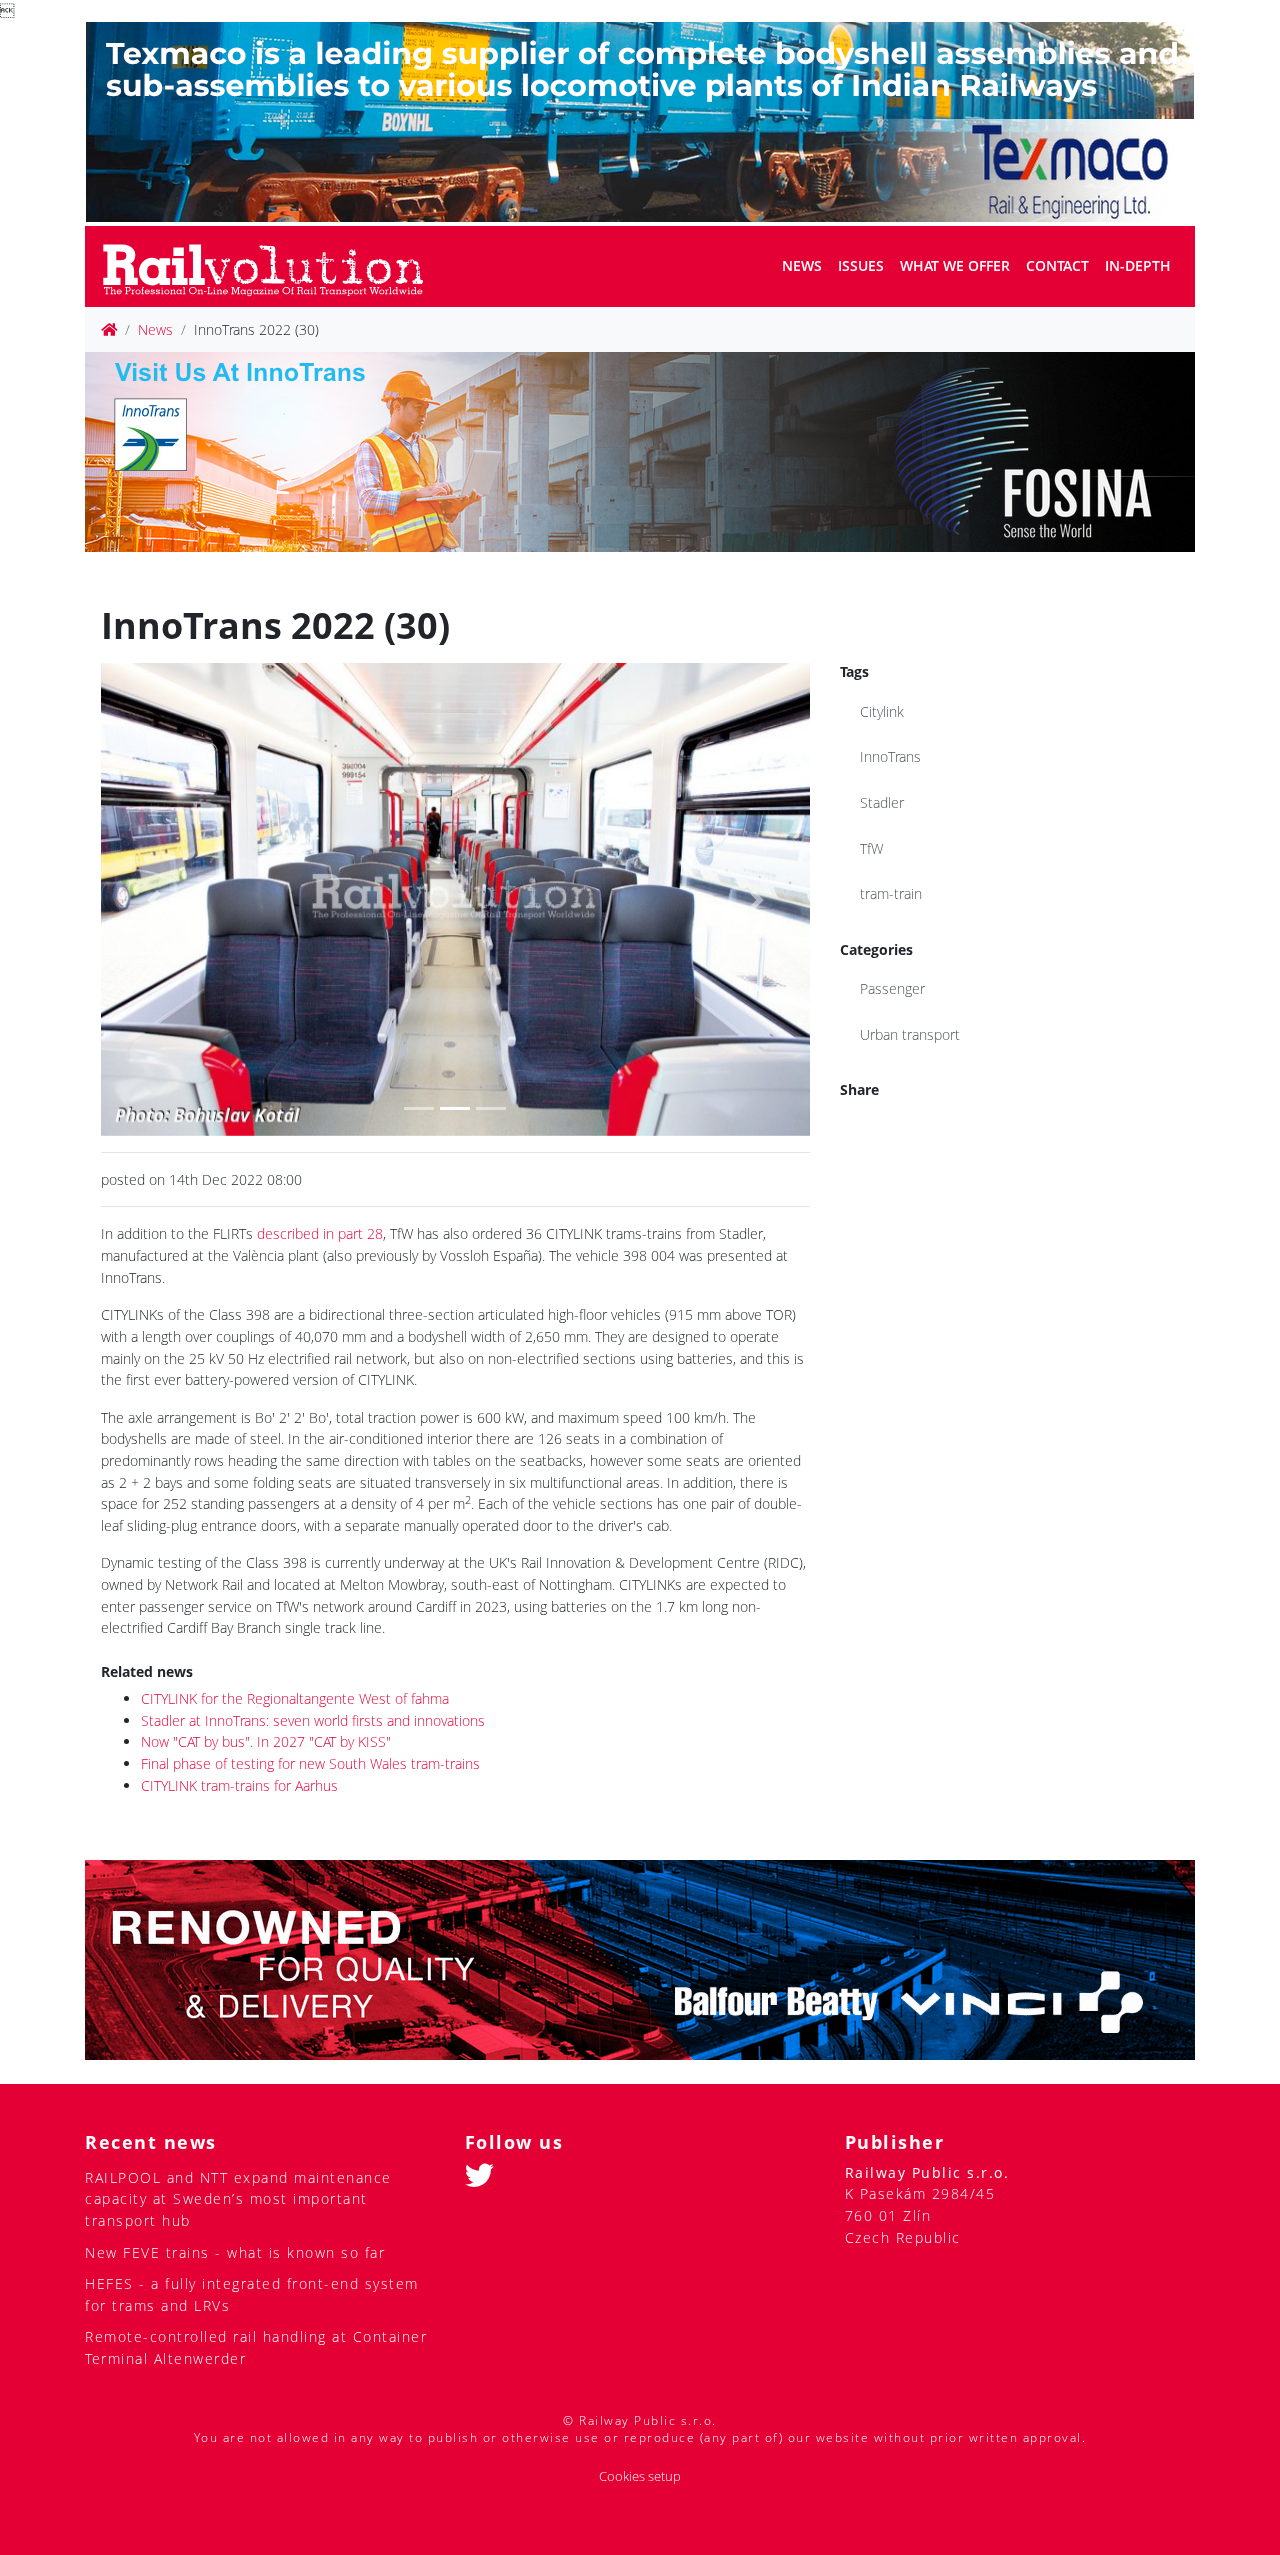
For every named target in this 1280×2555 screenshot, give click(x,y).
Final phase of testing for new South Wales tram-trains (310, 1763)
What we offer (955, 265)
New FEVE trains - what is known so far (235, 2252)
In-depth (1138, 265)
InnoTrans (890, 756)
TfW (871, 848)
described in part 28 (320, 1233)
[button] (154, 899)
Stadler (882, 802)
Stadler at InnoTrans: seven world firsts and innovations (313, 1720)
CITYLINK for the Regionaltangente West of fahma (295, 1698)
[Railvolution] (273, 266)
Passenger (892, 988)
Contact (1057, 265)
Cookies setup (640, 2476)
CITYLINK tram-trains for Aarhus (239, 1785)
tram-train (891, 893)
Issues (861, 265)
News (802, 265)
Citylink (882, 711)
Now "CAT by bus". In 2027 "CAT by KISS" (266, 1741)
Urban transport (910, 1034)
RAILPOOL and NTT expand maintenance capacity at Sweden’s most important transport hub (238, 2199)
